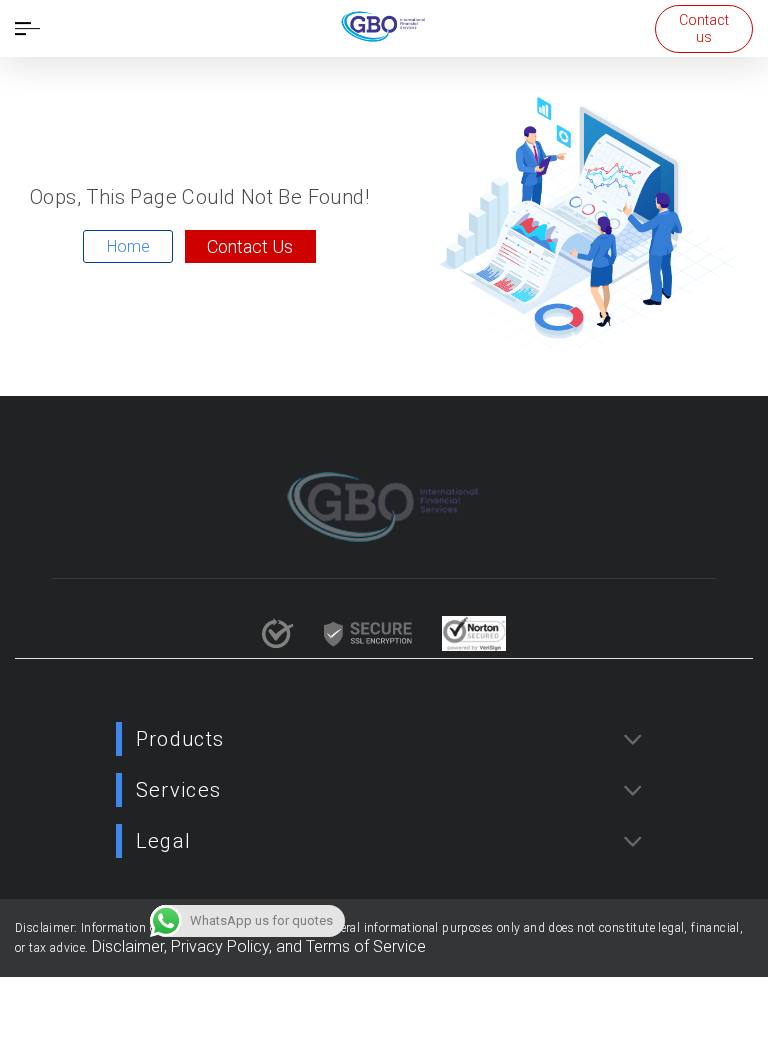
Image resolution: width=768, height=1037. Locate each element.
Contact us (704, 28)
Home (128, 246)
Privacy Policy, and (238, 946)
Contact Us (250, 246)
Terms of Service (366, 946)
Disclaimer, (131, 946)
